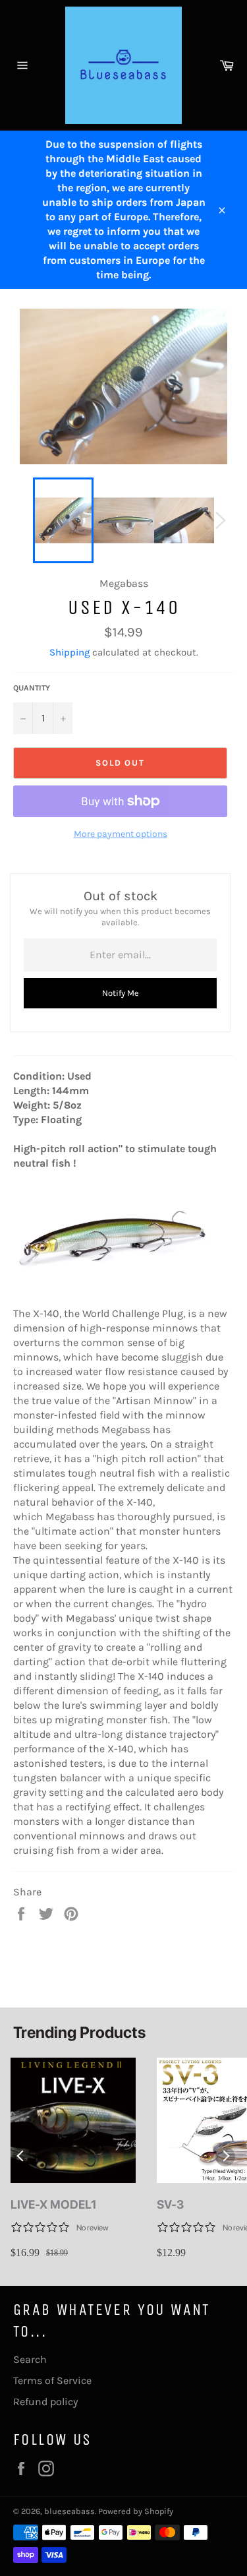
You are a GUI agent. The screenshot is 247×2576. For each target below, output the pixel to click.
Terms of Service (52, 2380)
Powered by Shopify (136, 2511)
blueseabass (69, 2511)
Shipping (69, 652)
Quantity (32, 688)
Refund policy (45, 2402)
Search (30, 2359)
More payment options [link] (121, 834)
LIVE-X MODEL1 (54, 2204)
